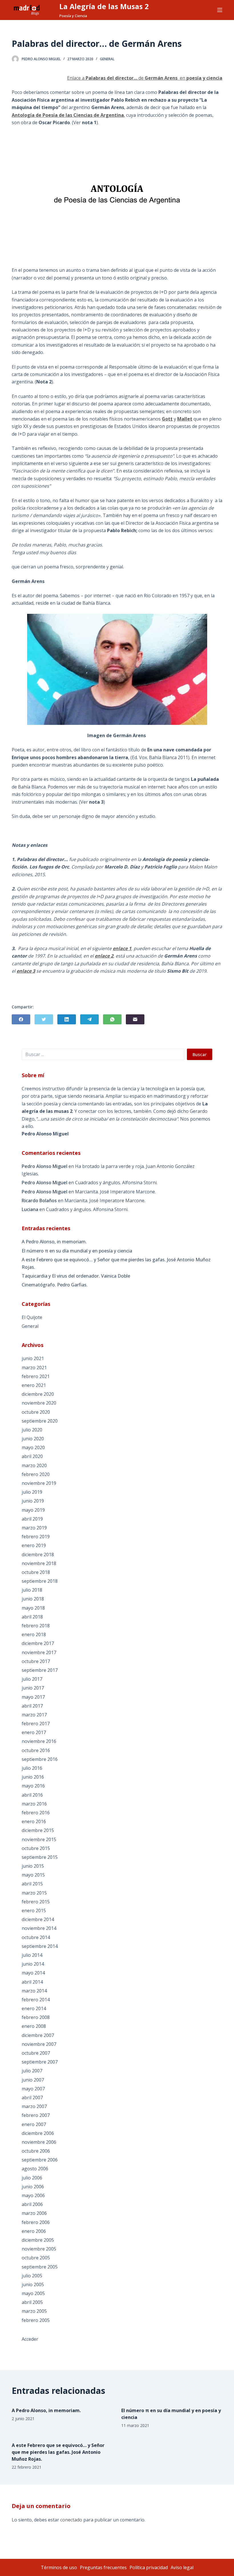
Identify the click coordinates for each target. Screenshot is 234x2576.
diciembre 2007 (38, 2035)
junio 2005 (33, 2285)
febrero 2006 (36, 2222)
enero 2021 (34, 1385)
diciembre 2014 (38, 1919)
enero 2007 (34, 2124)
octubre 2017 (36, 1661)
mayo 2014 (33, 1973)
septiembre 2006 (40, 2160)
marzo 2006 (34, 2213)
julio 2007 (32, 2071)
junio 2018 (33, 1599)
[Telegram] (89, 1019)
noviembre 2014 (39, 1928)
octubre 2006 (36, 2151)
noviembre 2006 (39, 2142)
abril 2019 (32, 1519)
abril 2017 (32, 1706)
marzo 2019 (34, 1528)
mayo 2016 (33, 1786)
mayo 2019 (33, 1510)
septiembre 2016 (40, 1759)
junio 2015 (33, 1866)
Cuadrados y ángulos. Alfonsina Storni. (116, 1183)
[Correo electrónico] (135, 1019)
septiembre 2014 (40, 1946)
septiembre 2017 (40, 1670)
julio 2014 (32, 1955)
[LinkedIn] (67, 1019)
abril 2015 (32, 1884)
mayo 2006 (33, 2195)
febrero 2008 (36, 2017)
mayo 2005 (33, 2293)
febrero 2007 (36, 2115)
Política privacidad (149, 2567)
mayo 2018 (33, 1608)
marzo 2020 (34, 1465)
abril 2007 (32, 2098)
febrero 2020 (36, 1474)
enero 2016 (34, 1821)
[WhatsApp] (112, 1019)
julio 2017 (32, 1679)
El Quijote (32, 1317)
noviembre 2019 (39, 1483)
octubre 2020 (36, 1412)
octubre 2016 (36, 1750)
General (107, 59)
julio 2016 (32, 1768)
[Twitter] (44, 1019)
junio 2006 (33, 2187)
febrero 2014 (36, 2000)
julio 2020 (32, 1430)
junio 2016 (33, 1777)
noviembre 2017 (39, 1652)
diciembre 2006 (38, 2133)
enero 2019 (34, 1545)
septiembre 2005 (40, 2267)
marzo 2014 (34, 1991)
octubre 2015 (36, 1848)
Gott (167, 419)
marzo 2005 (34, 2311)
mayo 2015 (33, 1875)
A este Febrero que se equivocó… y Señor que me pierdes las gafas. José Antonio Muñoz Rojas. (116, 1263)
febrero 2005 (36, 2320)
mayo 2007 (33, 2089)
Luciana (30, 1209)
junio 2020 (33, 1439)
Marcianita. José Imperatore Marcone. (115, 1192)
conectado (71, 2520)
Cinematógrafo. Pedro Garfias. (55, 1285)
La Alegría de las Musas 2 (104, 6)
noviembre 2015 (39, 1839)
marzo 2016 (34, 1804)
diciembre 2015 (38, 1830)
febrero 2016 (36, 1813)
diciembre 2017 (38, 1643)
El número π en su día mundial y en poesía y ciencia (77, 1251)
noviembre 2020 (39, 1403)
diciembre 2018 (38, 1555)
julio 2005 (32, 2276)
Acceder (30, 2339)
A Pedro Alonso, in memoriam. (54, 1242)
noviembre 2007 (39, 2044)
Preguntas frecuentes (103, 2567)
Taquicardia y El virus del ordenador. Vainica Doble (76, 1276)
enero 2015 (34, 1911)
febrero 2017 (36, 1724)
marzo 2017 (34, 1715)
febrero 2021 (36, 1376)
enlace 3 (26, 971)
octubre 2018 (36, 1572)
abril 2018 (32, 1617)
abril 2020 (32, 1456)
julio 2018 (32, 1590)
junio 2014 (33, 1964)
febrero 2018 (36, 1626)
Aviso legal (182, 2567)
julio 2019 (32, 1492)
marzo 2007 (34, 2106)
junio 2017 (33, 1688)
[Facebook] (21, 1019)
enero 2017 (34, 1732)
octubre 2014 (36, 1937)
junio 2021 (33, 1358)
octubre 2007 (36, 2053)
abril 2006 (32, 2204)
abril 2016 (32, 1795)
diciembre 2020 (38, 1394)
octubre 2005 (36, 2258)
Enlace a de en (145, 78)
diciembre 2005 (38, 2240)
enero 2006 (34, 2231)
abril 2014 (32, 1982)
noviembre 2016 (39, 1741)
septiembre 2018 (40, 1581)
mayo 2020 (33, 1447)
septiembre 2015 (40, 1857)
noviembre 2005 (39, 2249)
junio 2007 (33, 2080)
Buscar (200, 1054)
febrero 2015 (36, 1902)
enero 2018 (34, 1634)
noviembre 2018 (39, 1563)
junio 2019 (33, 1501)
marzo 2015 (34, 1893)
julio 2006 (32, 2178)
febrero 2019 (36, 1537)
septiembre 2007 (40, 2062)
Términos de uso (59, 2567)
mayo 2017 (33, 1697)
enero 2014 (34, 2008)
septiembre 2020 (40, 1421)
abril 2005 (32, 2302)
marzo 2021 (34, 1368)
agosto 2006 (35, 2169)
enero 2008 (34, 2026)
